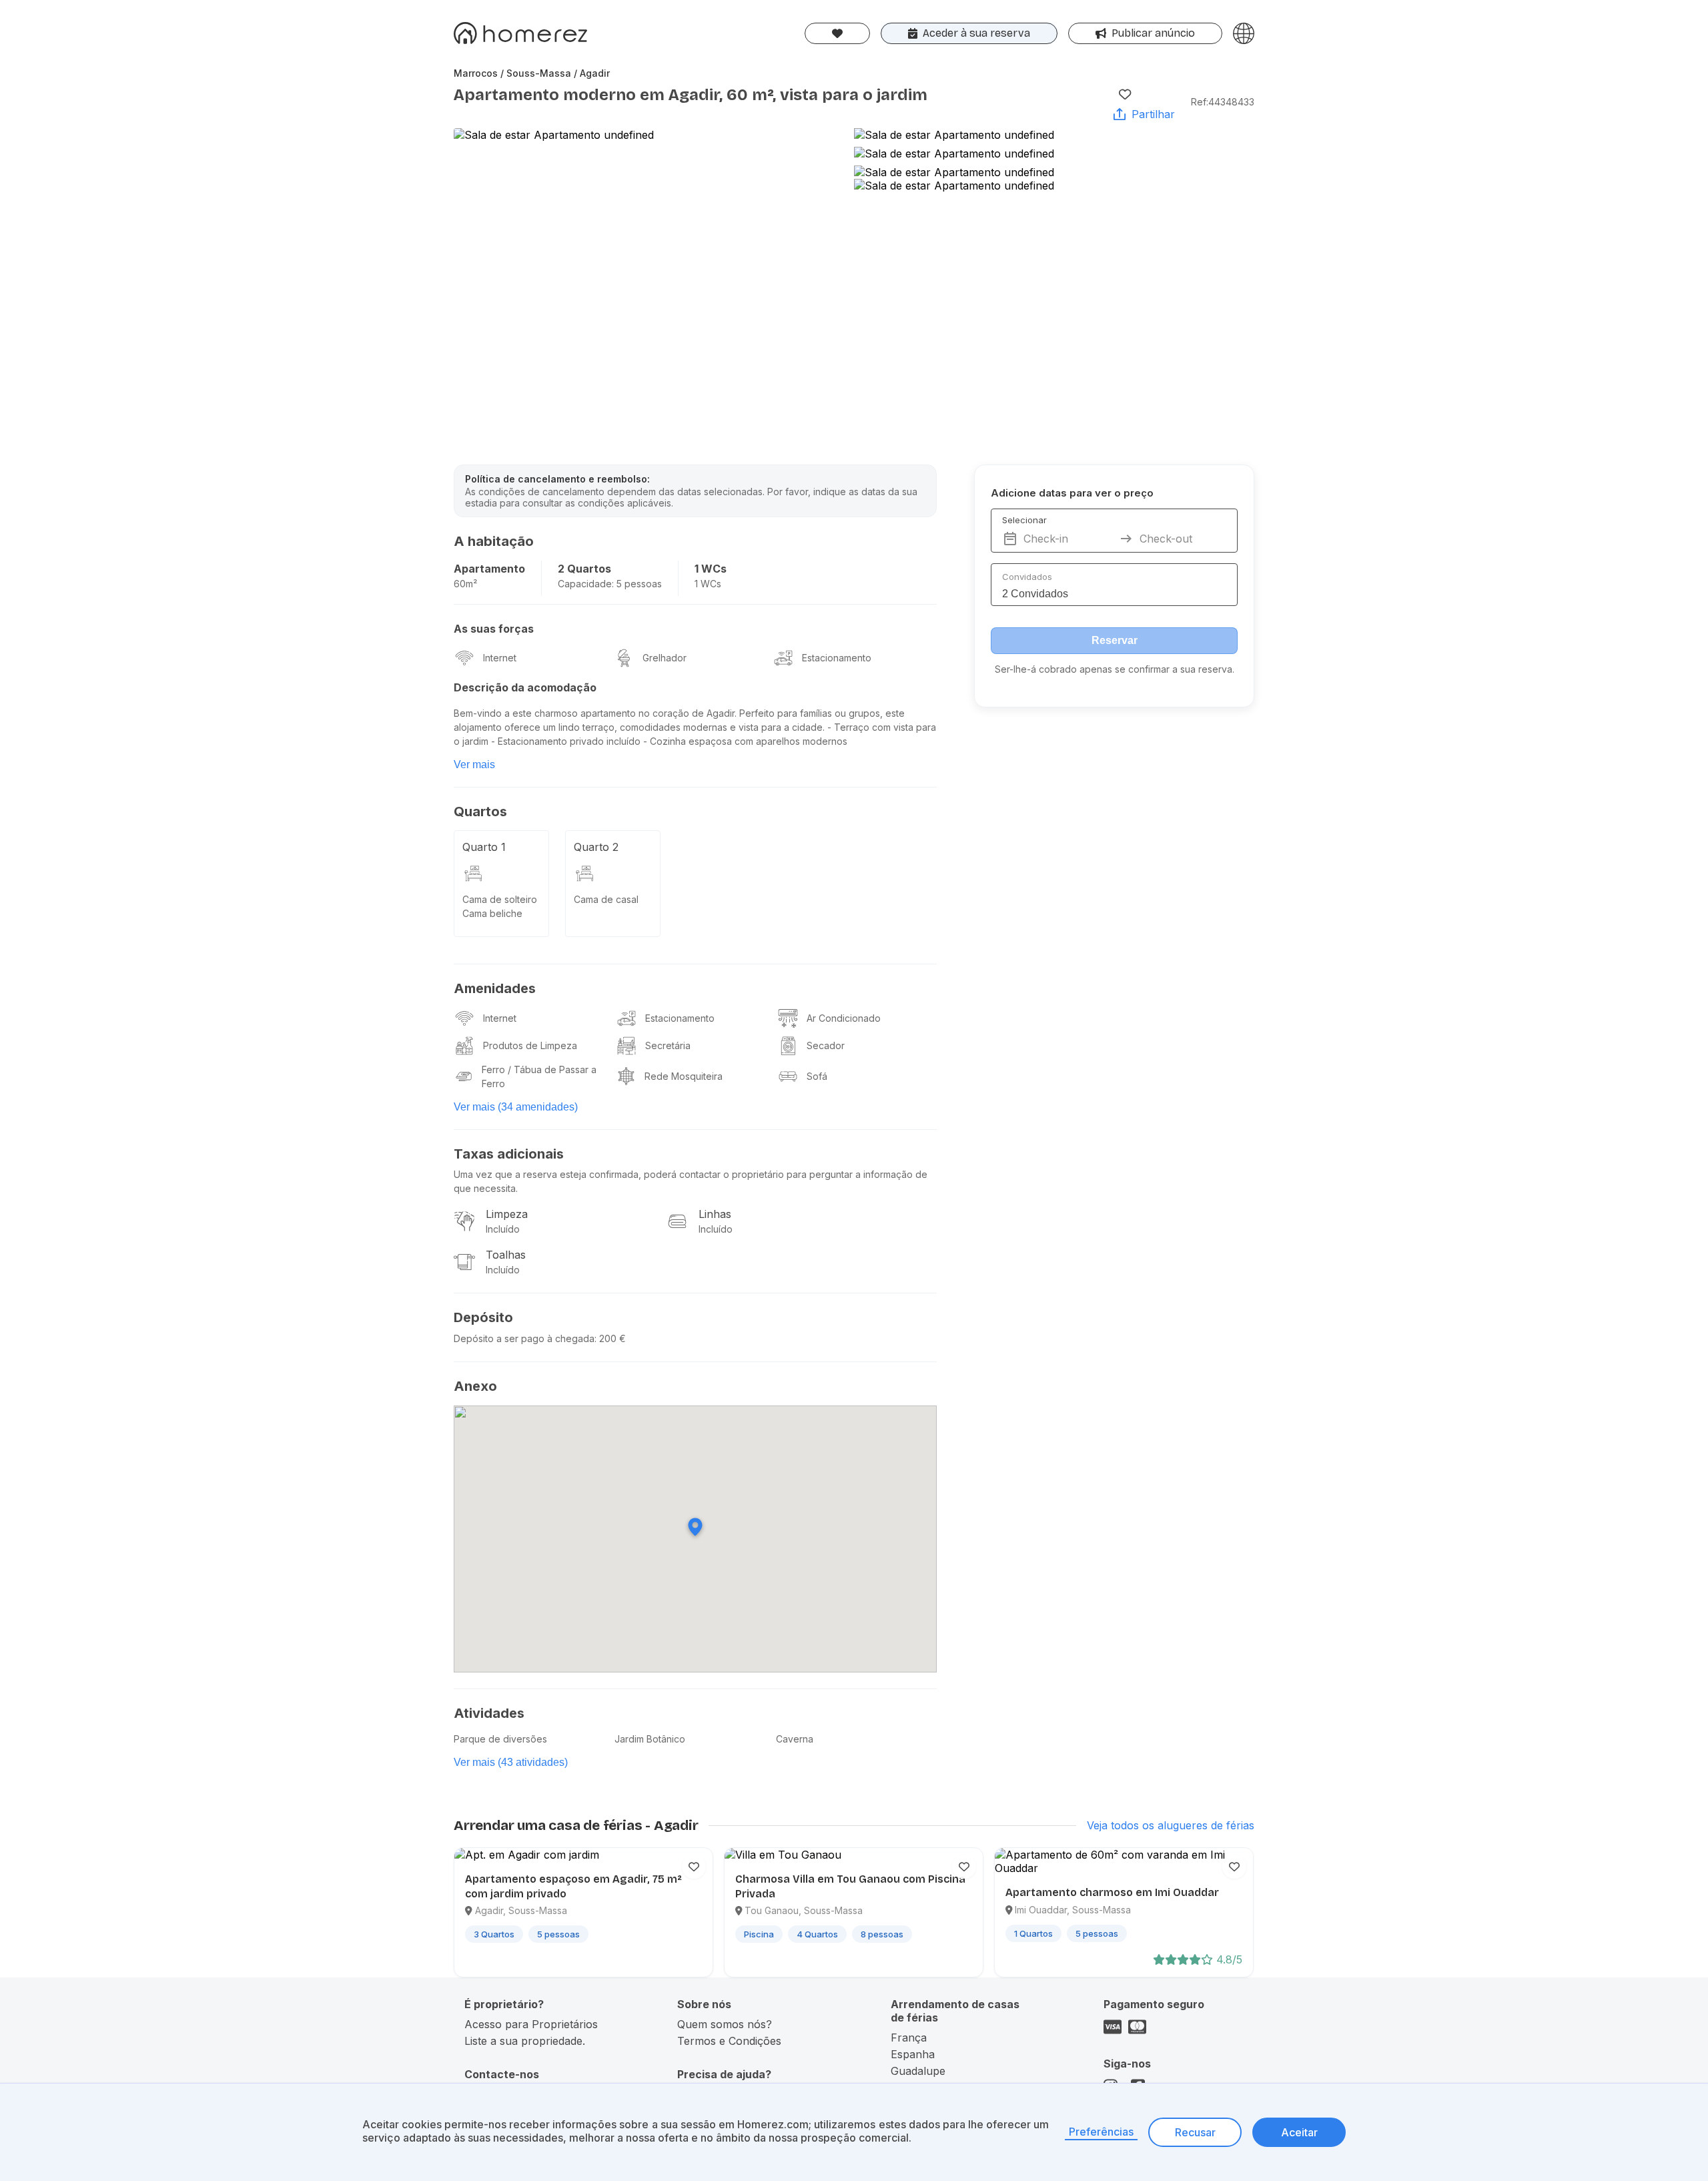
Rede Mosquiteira (684, 1076)
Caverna (795, 1739)
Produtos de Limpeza (530, 1045)
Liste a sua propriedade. (525, 2041)
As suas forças (494, 629)
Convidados (1027, 577)
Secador (826, 1045)
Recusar (1195, 2132)
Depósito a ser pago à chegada (524, 1338)
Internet (500, 658)
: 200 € (610, 1338)
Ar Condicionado (844, 1018)
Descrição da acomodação (525, 687)
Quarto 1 (484, 847)
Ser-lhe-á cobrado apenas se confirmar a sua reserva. (1115, 669)
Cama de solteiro (500, 899)
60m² (465, 584)
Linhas (715, 1214)
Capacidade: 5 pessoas (610, 584)
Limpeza (507, 1214)
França (909, 2038)
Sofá (817, 1076)
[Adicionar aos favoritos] (1125, 94)
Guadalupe (918, 2071)
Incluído (503, 1229)
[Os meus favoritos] (837, 33)
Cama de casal (606, 899)
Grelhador (665, 658)
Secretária (668, 1045)
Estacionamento (837, 658)
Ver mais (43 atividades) (511, 1762)
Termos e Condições (729, 2041)
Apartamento (489, 569)
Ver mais (474, 764)
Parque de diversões (500, 1739)
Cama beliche (492, 913)
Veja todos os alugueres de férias (1171, 1825)
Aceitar (1299, 2132)
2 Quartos (584, 569)
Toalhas (506, 1255)
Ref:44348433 (1223, 102)
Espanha (913, 2054)
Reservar (1115, 640)
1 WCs (711, 569)
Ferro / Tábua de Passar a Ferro (539, 1076)
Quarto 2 (596, 847)
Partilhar (1153, 114)
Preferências (1101, 2132)
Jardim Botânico (650, 1739)
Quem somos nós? (725, 2024)
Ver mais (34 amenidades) (516, 1107)
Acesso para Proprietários (531, 2024)
